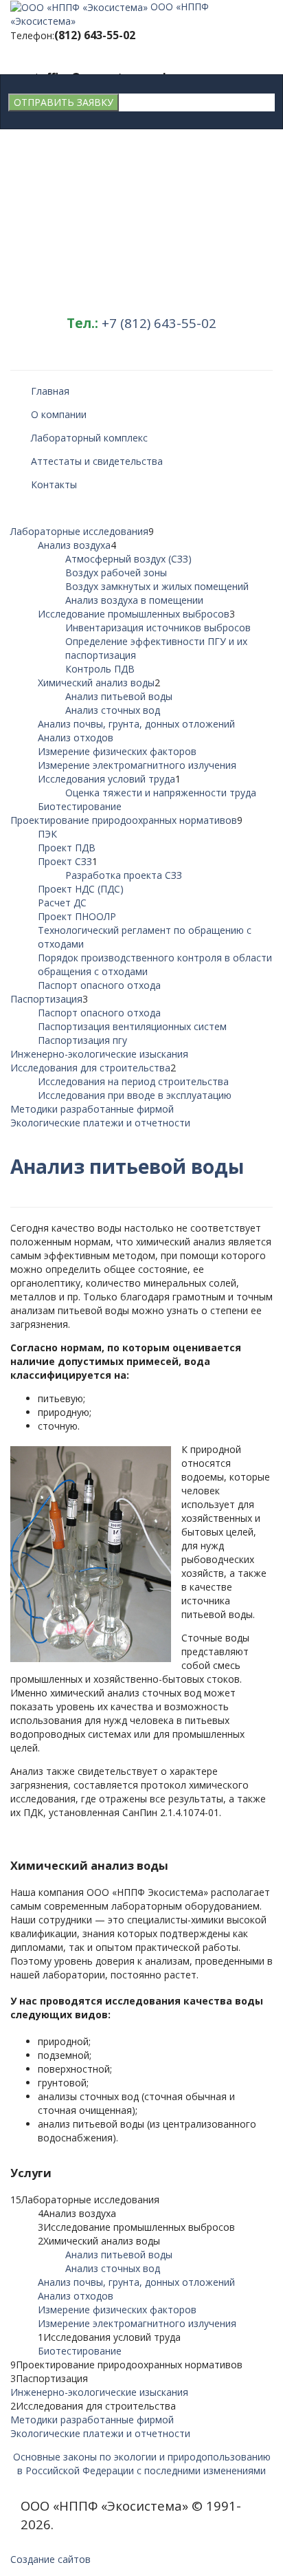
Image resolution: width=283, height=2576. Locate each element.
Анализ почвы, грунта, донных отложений (136, 724)
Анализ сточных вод (113, 710)
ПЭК (47, 834)
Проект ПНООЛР (77, 916)
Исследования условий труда (106, 779)
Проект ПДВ (67, 848)
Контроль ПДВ (100, 669)
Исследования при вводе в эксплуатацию (135, 1095)
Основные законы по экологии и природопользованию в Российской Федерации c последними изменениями (142, 2464)
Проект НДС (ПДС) (81, 889)
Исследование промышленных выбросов (134, 614)
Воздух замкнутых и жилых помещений (157, 586)
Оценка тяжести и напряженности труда (161, 793)
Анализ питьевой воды (119, 696)
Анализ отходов (76, 738)
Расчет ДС (62, 903)
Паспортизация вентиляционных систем (132, 1026)
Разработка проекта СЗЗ (124, 875)
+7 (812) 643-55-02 (159, 323)
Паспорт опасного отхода (99, 985)
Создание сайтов (50, 2559)
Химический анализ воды (96, 683)
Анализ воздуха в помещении (134, 600)
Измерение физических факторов (117, 751)
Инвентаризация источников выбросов (158, 627)
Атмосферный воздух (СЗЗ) (128, 559)
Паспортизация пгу (82, 1040)
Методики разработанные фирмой (92, 1109)
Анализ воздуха (74, 545)
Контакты (54, 484)
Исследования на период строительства (133, 1081)
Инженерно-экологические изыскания (99, 1054)
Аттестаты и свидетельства (97, 461)
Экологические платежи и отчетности (100, 1123)
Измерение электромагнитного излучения (137, 765)
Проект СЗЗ (65, 861)
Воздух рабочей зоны (116, 572)
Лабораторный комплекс (89, 438)
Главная (50, 391)
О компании (59, 414)
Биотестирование (80, 806)
